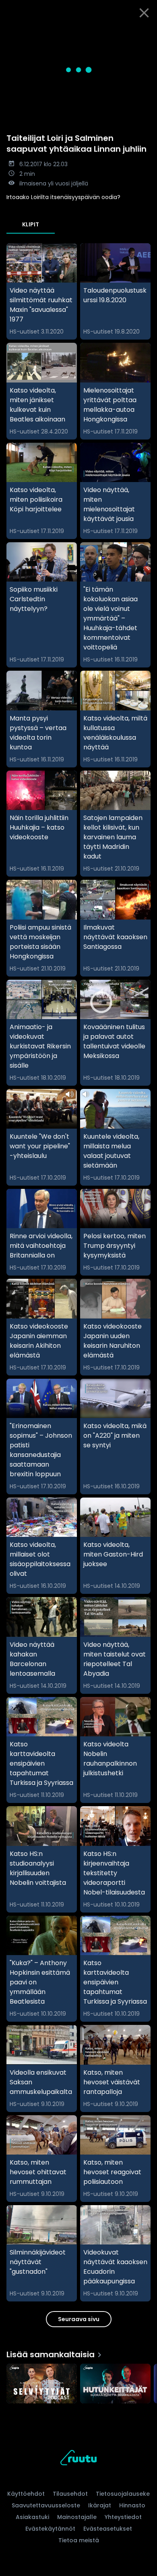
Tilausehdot (70, 2494)
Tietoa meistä (79, 2540)
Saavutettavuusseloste (46, 2505)
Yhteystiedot (123, 2517)
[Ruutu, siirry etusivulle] (78, 2459)
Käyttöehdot (26, 2494)
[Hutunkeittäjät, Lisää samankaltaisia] (115, 2384)
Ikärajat (100, 2505)
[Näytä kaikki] (78, 2382)
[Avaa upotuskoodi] (146, 32)
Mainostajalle (77, 2517)
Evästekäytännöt (50, 2529)
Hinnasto (132, 2505)
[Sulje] (144, 13)
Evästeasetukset (108, 2529)
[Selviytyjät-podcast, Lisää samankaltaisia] (42, 2384)
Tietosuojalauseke (123, 2494)
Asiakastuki (32, 2517)
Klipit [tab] (31, 224)
